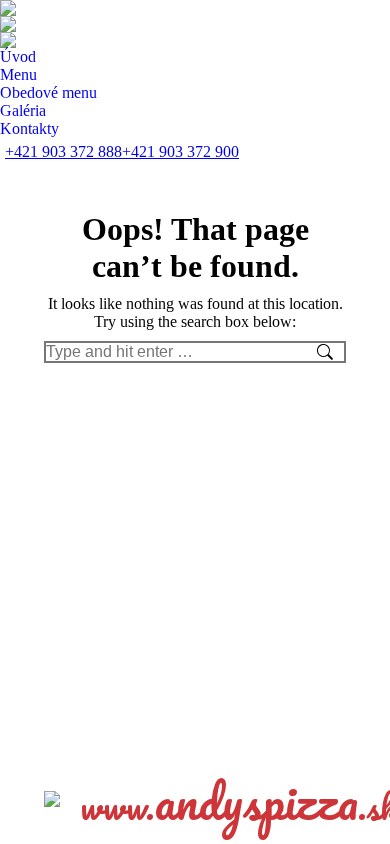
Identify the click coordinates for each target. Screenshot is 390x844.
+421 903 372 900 (180, 151)
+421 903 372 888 (63, 151)
